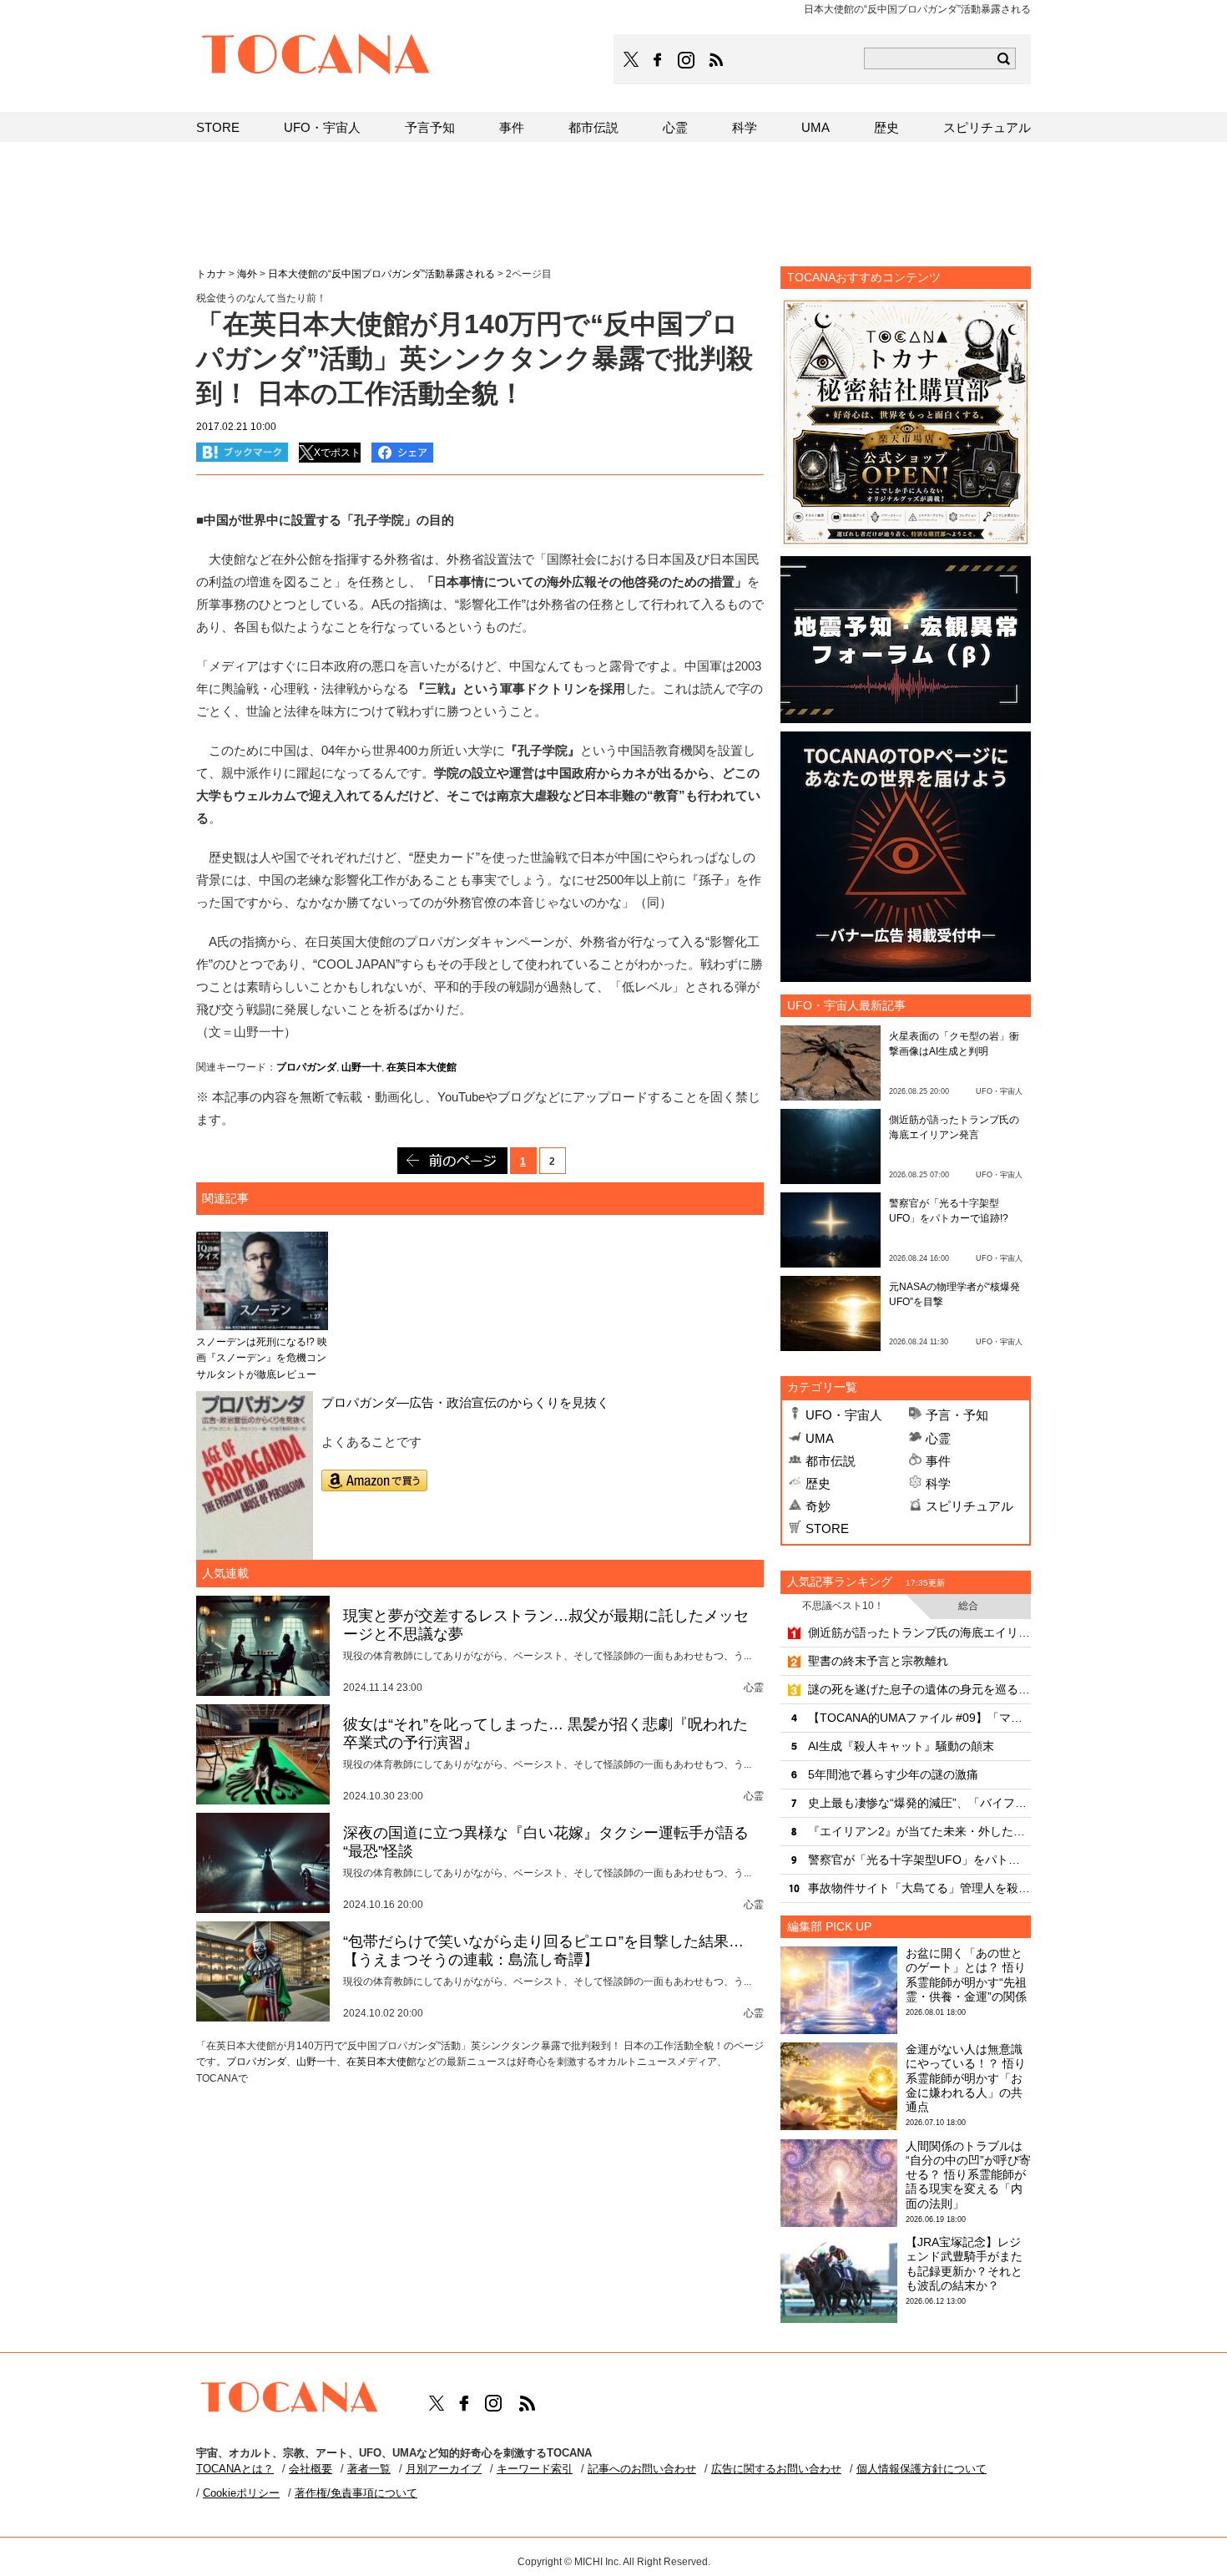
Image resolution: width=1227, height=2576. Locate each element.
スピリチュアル (969, 1506)
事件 (938, 1461)
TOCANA (316, 57)
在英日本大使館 (422, 1067)
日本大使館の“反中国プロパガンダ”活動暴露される (381, 274)
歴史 (818, 1483)
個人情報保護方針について (922, 2469)
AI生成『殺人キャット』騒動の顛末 (901, 1746)
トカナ (211, 274)
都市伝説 (831, 1461)
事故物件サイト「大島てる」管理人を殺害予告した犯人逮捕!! (919, 1888)
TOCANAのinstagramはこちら (687, 60)
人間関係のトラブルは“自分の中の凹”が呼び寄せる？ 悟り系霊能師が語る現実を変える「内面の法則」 (968, 2175)
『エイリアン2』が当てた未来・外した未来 (919, 1831)
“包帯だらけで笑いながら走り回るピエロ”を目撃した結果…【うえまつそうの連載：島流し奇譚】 (543, 1951)
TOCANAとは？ (235, 2469)
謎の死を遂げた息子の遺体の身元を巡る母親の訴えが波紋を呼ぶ (919, 1689)
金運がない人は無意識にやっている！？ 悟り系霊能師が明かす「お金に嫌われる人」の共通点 (966, 2078)
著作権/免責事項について (356, 2493)
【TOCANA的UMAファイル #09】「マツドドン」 (919, 1718)
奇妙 (818, 1506)
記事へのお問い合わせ (642, 2469)
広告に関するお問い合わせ (776, 2469)
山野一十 (361, 1067)
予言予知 (430, 127)
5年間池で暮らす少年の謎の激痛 (893, 1774)
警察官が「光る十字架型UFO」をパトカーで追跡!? (919, 1860)
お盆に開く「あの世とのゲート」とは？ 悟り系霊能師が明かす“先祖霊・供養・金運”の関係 (966, 1975)
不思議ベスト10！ (843, 1606)
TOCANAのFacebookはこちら (658, 60)
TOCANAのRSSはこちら (716, 60)
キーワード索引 (535, 2469)
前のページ (452, 1161)
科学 (938, 1483)
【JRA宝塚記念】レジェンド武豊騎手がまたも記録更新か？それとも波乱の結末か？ (964, 2264)
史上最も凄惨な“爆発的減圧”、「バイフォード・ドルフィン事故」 (919, 1803)
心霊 (938, 1438)
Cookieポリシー (241, 2493)
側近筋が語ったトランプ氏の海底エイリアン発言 (919, 1632)
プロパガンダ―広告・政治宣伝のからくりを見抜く (465, 1402)
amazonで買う (374, 1480)
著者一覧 (369, 2469)
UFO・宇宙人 (844, 1415)
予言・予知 (957, 1415)
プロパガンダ (306, 1067)
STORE (827, 1528)
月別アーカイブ (444, 2469)
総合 (968, 1606)
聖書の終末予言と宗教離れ (878, 1661)
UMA (820, 1438)
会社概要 (311, 2469)
